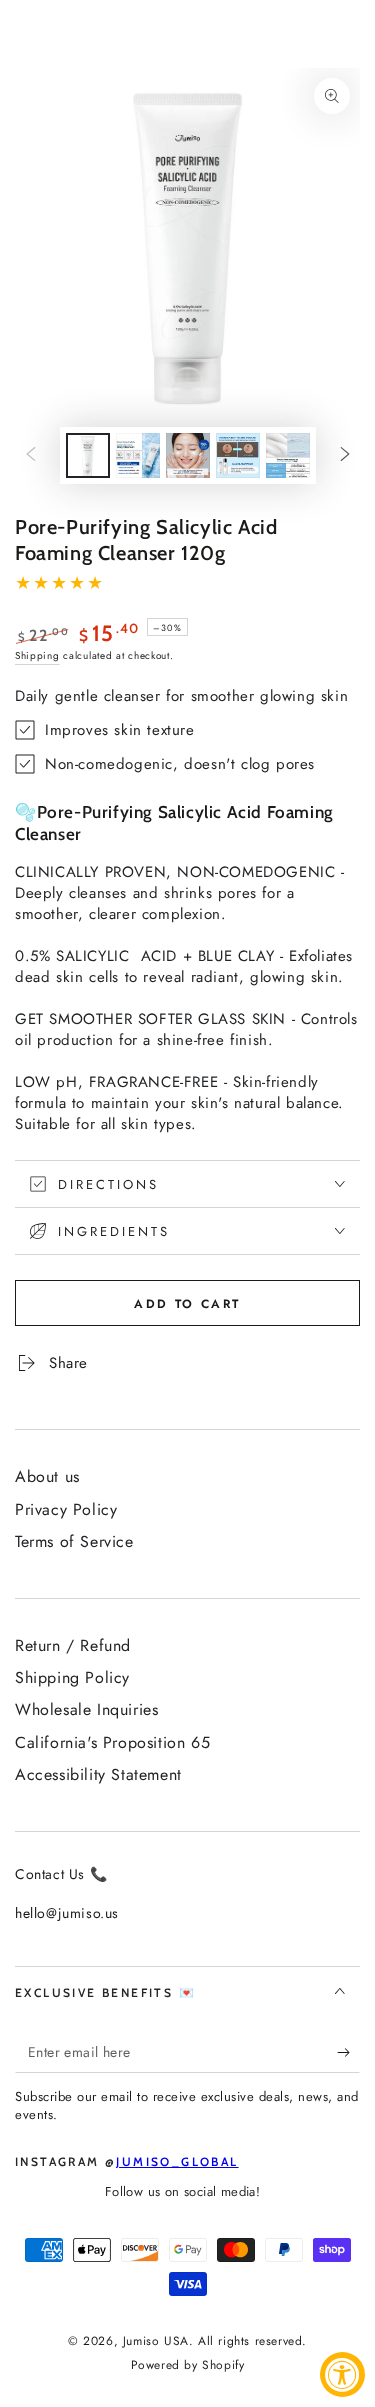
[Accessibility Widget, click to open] (342, 2374)
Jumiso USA (156, 2341)
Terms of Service (74, 1541)
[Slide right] (345, 455)
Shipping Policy (72, 1677)
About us (47, 1476)
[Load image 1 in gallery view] (88, 455)
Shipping (37, 655)
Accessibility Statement (98, 1774)
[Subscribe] (348, 2053)
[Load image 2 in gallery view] (138, 455)
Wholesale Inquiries (86, 1709)
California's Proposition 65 (112, 1742)
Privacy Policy (66, 1509)
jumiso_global (177, 2161)
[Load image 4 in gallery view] (238, 455)
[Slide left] (31, 455)
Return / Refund (73, 1645)
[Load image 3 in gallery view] (188, 455)
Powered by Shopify (188, 2365)
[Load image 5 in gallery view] (288, 455)
